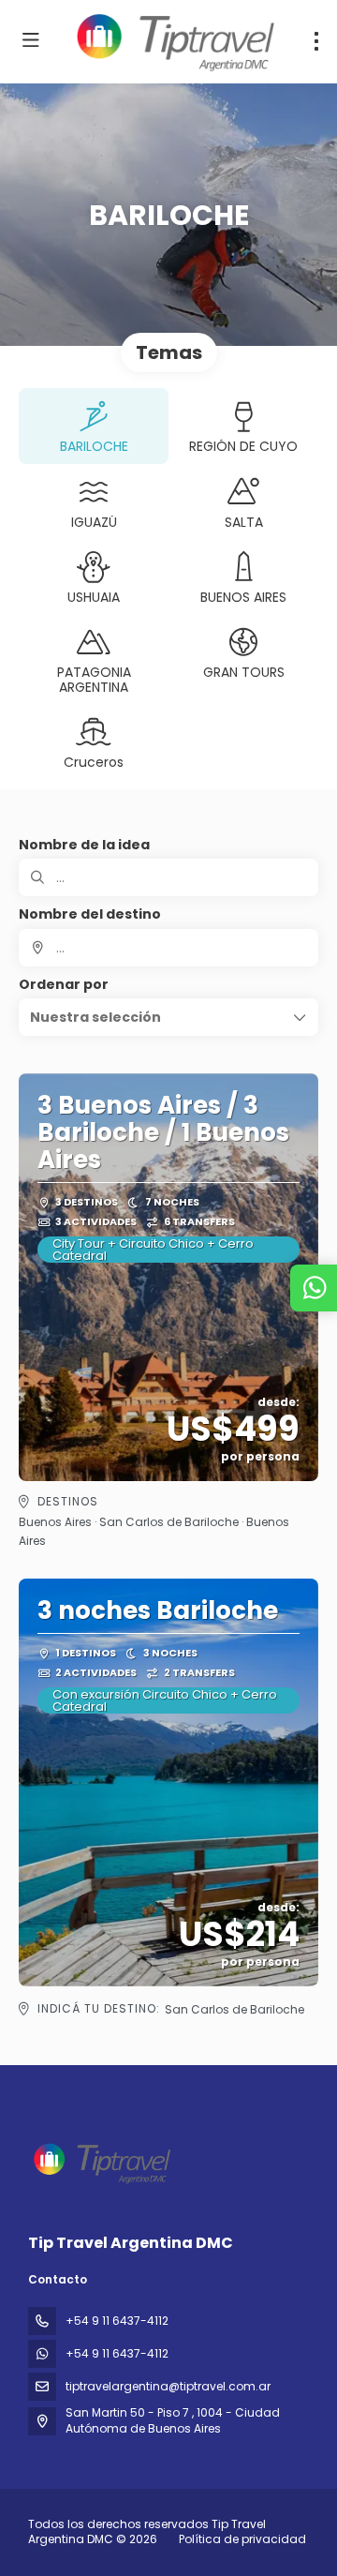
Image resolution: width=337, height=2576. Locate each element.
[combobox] (168, 948)
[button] (168, 1017)
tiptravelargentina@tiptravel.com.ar (168, 2386)
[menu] (316, 41)
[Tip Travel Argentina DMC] (100, 2163)
